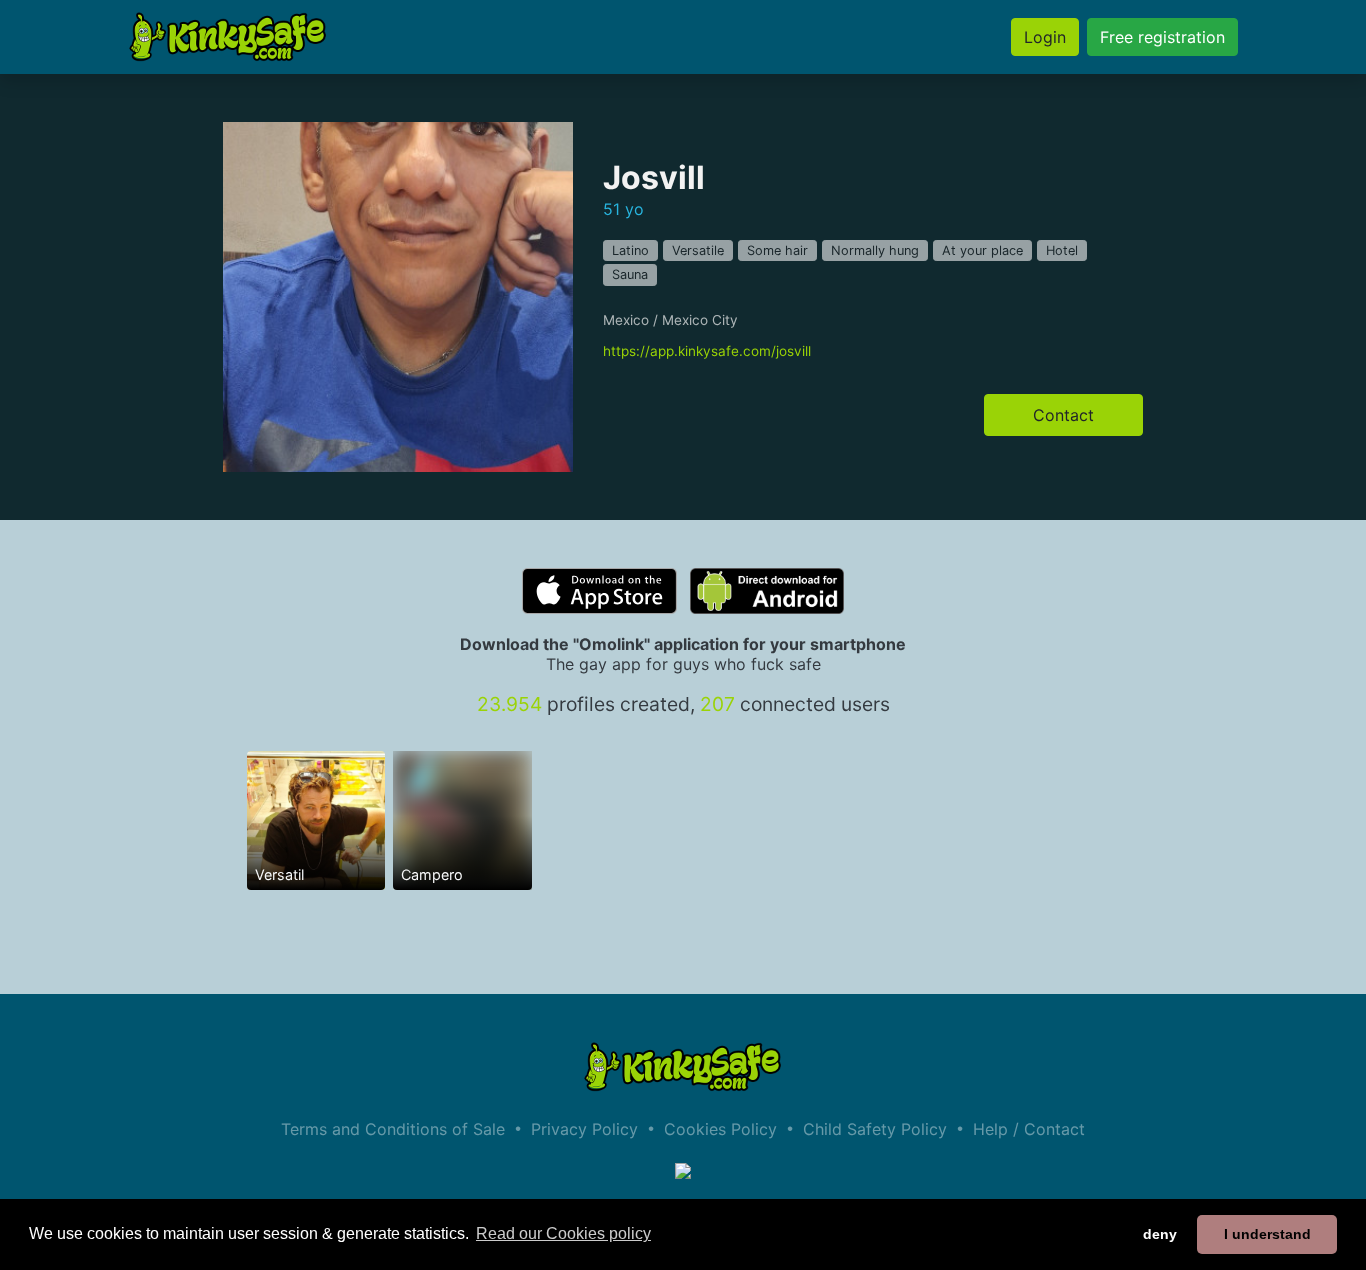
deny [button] (1160, 1234)
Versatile (698, 250)
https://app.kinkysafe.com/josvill (707, 351)
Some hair (777, 250)
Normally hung (875, 250)
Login (1045, 37)
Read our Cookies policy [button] (563, 1233)
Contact (1063, 415)
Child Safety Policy (875, 1129)
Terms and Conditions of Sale (393, 1129)
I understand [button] (1267, 1234)
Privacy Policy (584, 1129)
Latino (630, 250)
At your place (982, 250)
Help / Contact (1029, 1129)
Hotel (1062, 250)
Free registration (1162, 37)
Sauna (630, 274)
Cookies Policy (720, 1129)
